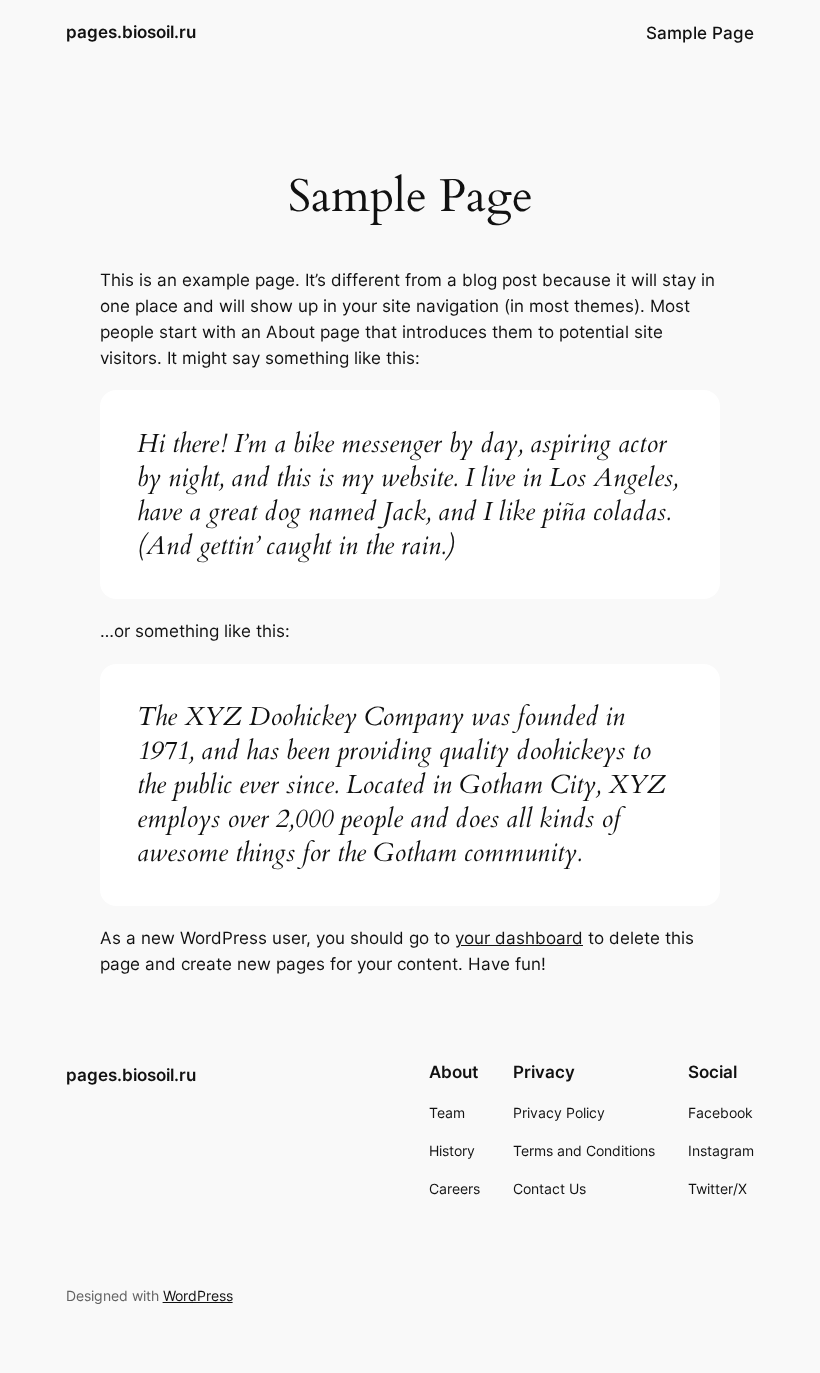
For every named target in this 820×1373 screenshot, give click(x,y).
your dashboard (519, 938)
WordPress (198, 1295)
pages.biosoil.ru (131, 32)
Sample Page (700, 33)
